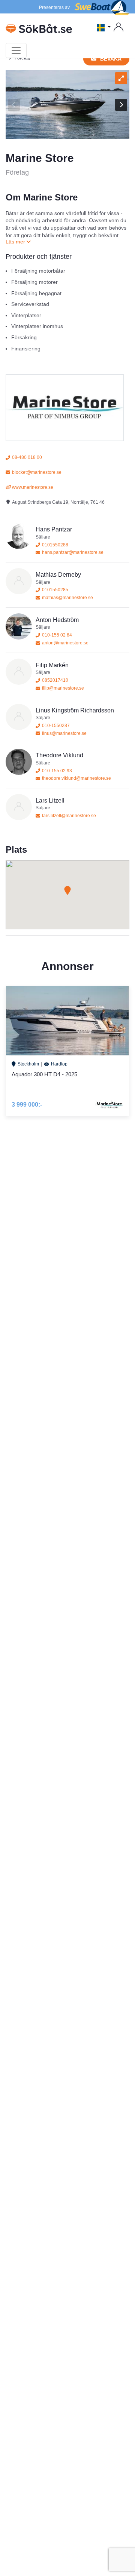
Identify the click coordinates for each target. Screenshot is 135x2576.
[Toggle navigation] (16, 50)
